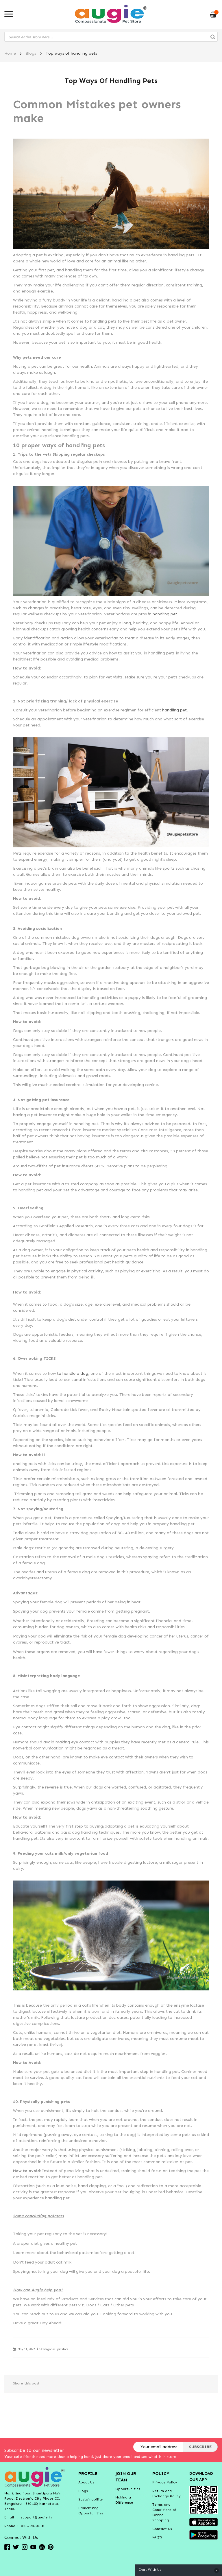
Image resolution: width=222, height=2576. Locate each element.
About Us (86, 2482)
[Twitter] (16, 2547)
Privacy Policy (165, 2482)
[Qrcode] (203, 2499)
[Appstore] (203, 2522)
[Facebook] (7, 2547)
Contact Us (162, 2529)
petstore (63, 2349)
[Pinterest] (51, 2547)
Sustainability (91, 2499)
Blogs (31, 53)
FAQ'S (157, 2537)
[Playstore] (203, 2534)
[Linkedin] (42, 2547)
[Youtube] (33, 2547)
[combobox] (111, 37)
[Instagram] (25, 2547)
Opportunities (128, 2489)
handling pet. (165, 614)
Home (10, 53)
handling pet (174, 710)
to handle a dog (72, 1373)
